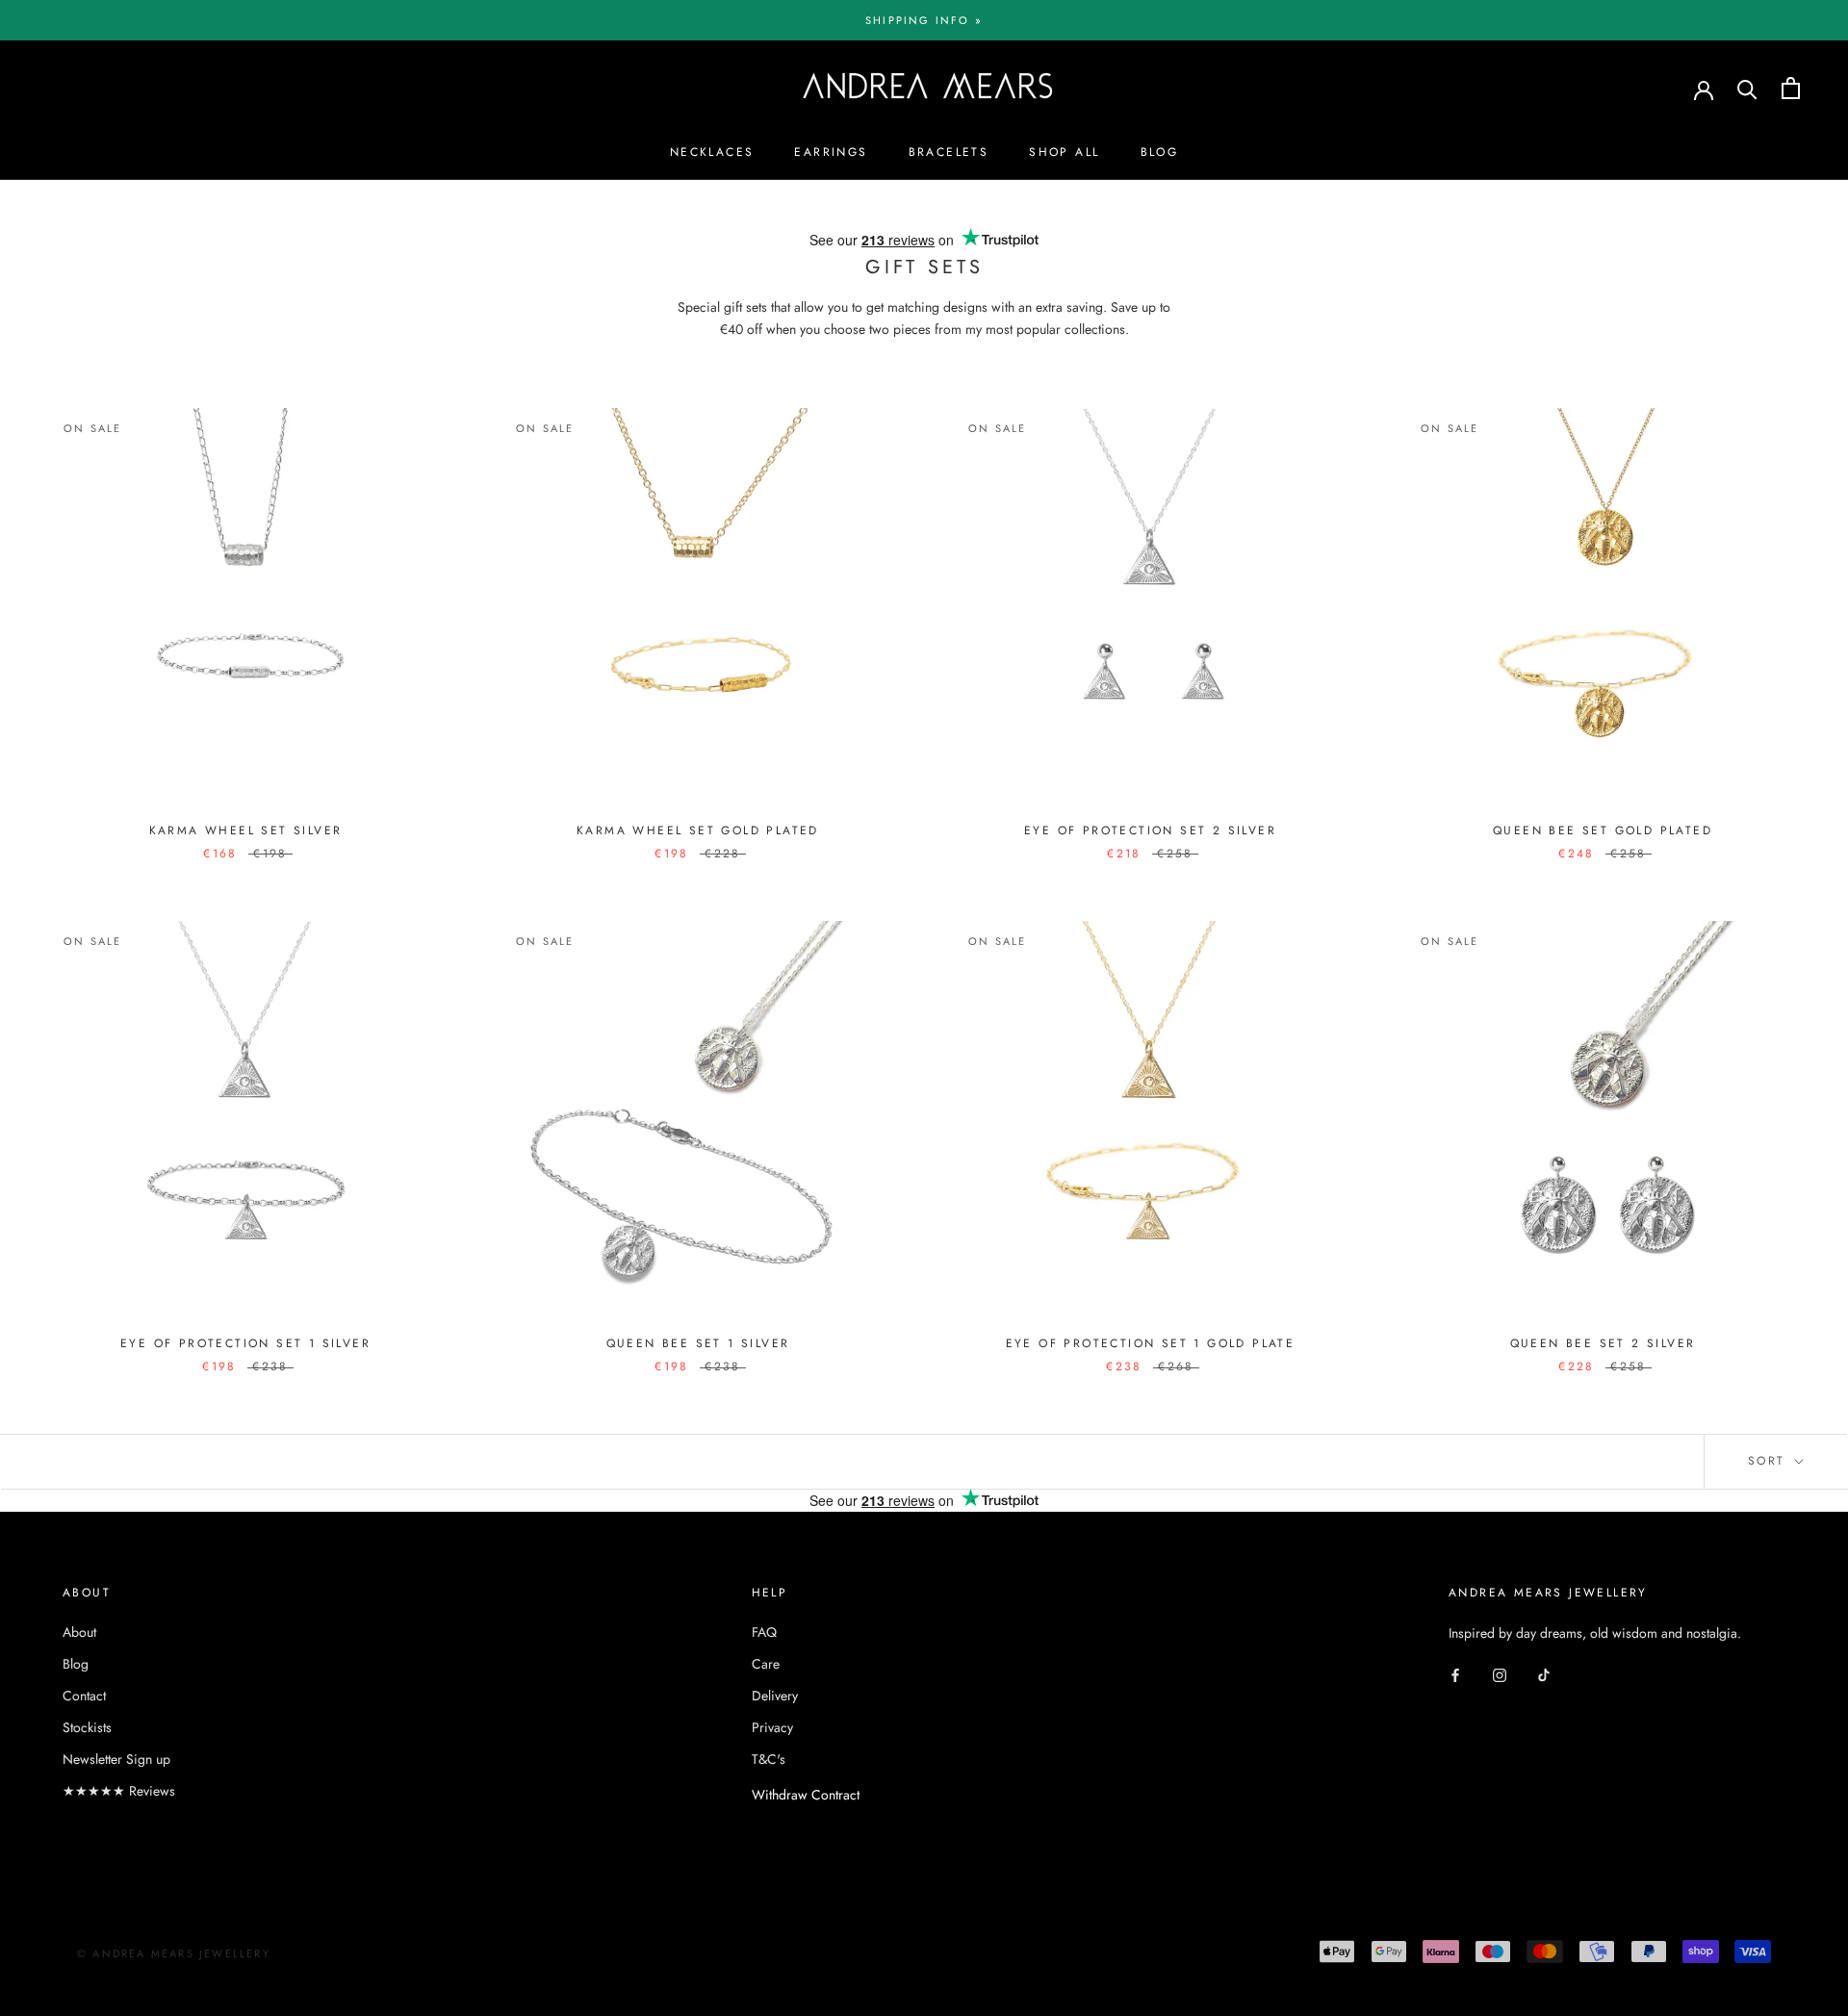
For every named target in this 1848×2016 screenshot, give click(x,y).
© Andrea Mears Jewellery (174, 1953)
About (79, 1632)
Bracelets (949, 152)
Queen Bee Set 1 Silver (698, 1343)
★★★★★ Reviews (119, 1791)
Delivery (775, 1696)
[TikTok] (1544, 1675)
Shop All (1064, 152)
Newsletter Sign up (116, 1759)
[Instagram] (1500, 1675)
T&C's (769, 1759)
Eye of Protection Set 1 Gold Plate (1151, 1343)
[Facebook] (1455, 1675)
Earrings (831, 152)
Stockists (87, 1727)
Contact (84, 1696)
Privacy (772, 1727)
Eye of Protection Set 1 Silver (245, 1343)
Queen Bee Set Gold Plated (1603, 830)
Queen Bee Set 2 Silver (1603, 1343)
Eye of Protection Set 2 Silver (1150, 830)
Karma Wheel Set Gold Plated (698, 830)
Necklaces (712, 152)
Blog (1160, 152)
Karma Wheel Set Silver (246, 830)
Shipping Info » (924, 20)
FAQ (764, 1632)
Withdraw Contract (806, 1795)
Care (766, 1664)
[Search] (1747, 88)
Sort (1770, 1461)
